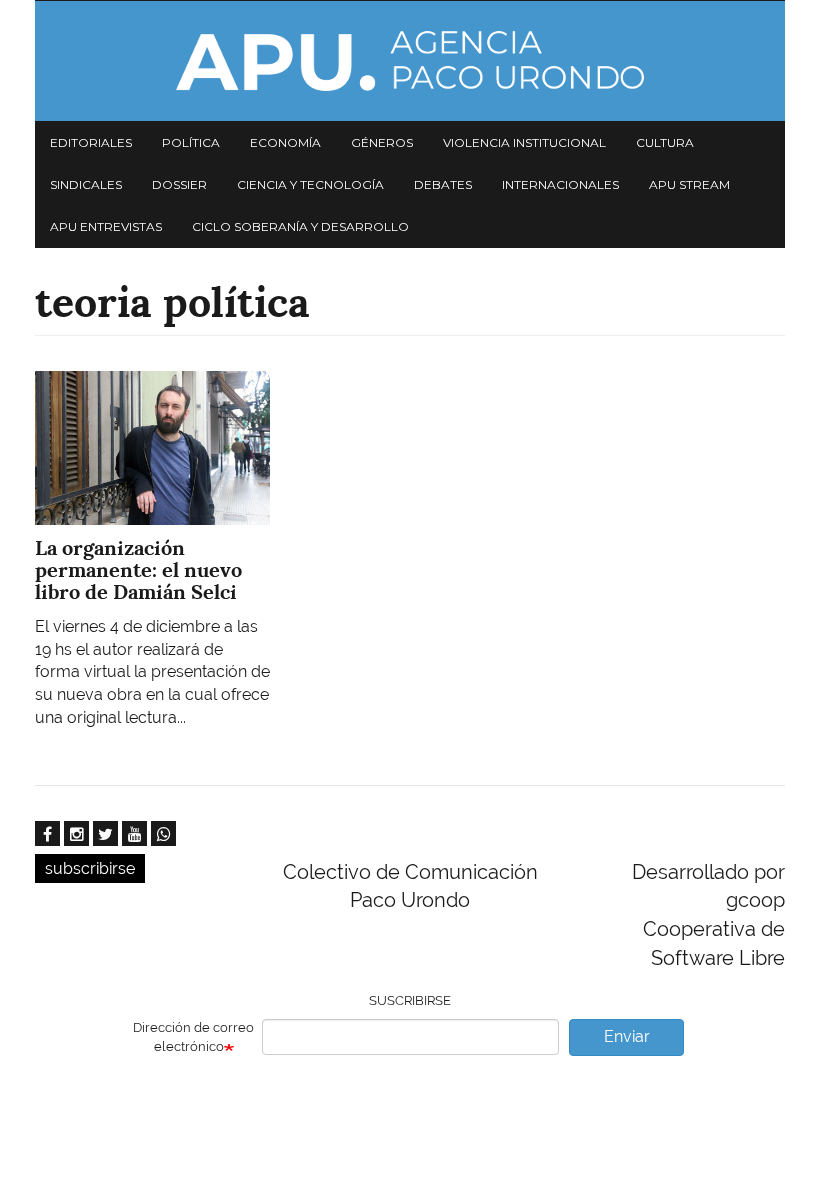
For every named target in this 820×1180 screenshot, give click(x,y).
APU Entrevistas (106, 226)
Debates (443, 184)
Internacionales (560, 184)
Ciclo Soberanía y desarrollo (300, 226)
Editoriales (91, 142)
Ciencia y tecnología (310, 184)
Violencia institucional (524, 142)
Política (191, 142)
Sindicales (86, 184)
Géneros (382, 142)
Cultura (665, 142)
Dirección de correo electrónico (193, 1037)
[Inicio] (410, 61)
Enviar (627, 1036)
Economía (285, 142)
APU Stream (689, 184)
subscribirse (90, 868)
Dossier (179, 184)
